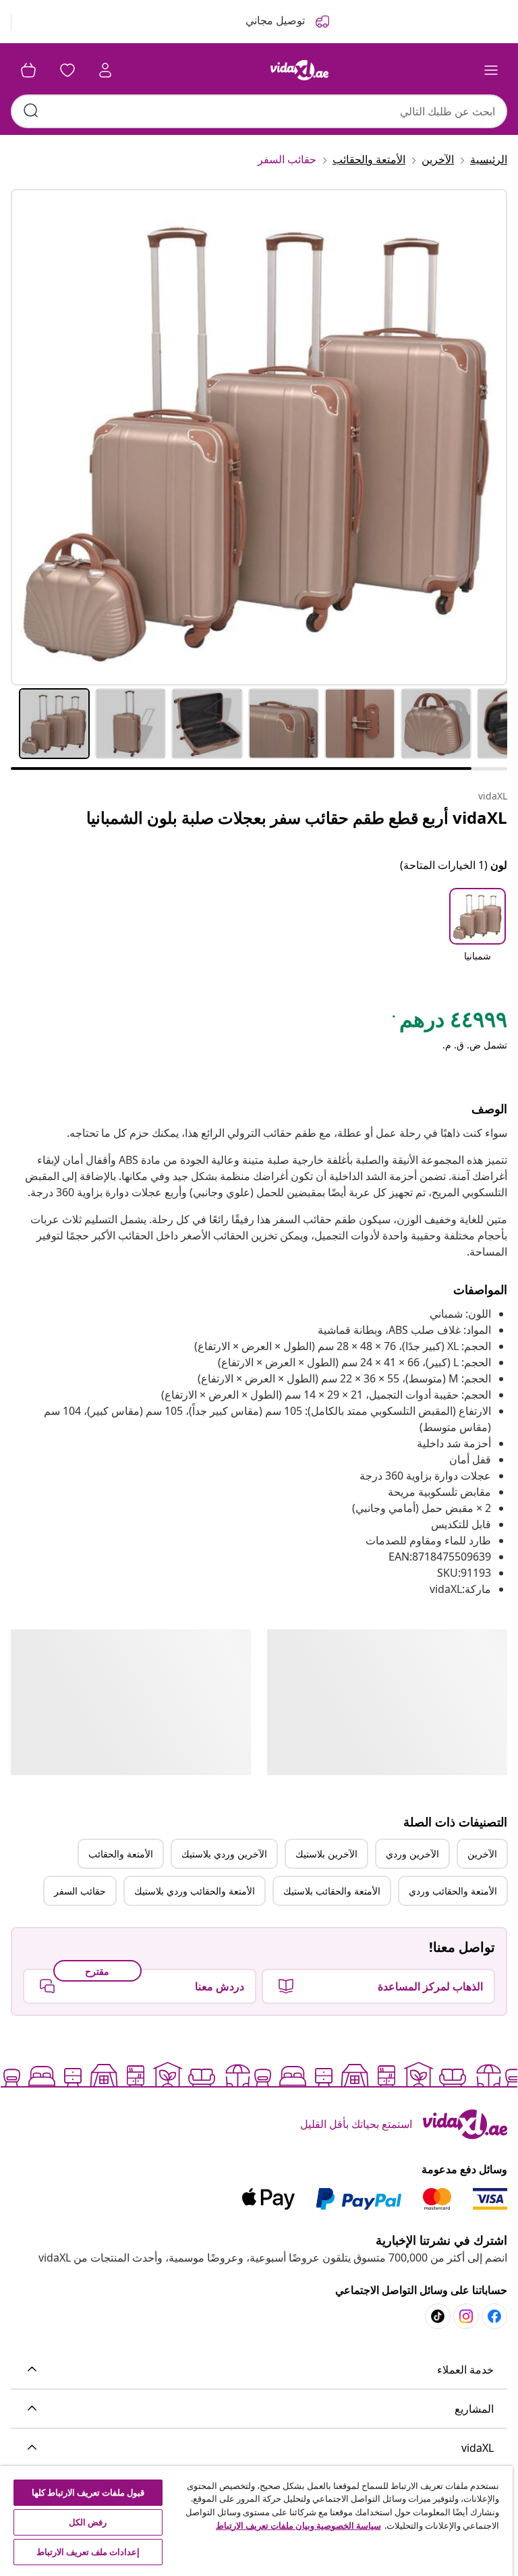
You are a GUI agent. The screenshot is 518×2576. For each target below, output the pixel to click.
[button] (478, 934)
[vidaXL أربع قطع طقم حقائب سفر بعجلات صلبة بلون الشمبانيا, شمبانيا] (259, 437)
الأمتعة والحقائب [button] (121, 1854)
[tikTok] (438, 2316)
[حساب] (105, 70)
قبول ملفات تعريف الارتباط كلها (88, 2492)
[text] (449, 1022)
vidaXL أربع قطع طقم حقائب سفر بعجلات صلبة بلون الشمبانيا (297, 817)
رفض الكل (88, 2522)
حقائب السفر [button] (80, 1891)
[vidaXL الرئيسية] (299, 70)
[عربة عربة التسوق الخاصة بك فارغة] (28, 70)
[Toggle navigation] (491, 70)
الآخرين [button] (482, 1854)
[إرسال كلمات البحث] (31, 111)
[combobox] (259, 111)
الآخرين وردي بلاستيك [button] (224, 1854)
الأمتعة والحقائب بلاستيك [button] (332, 1891)
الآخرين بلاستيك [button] (326, 1854)
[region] (256, 2521)
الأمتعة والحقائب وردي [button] (453, 1891)
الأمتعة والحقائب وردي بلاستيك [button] (195, 1891)
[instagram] (466, 2316)
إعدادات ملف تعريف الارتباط (88, 2552)
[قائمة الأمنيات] (67, 70)
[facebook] (494, 2316)
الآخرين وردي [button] (412, 1854)
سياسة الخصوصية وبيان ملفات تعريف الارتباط (298, 2525)
